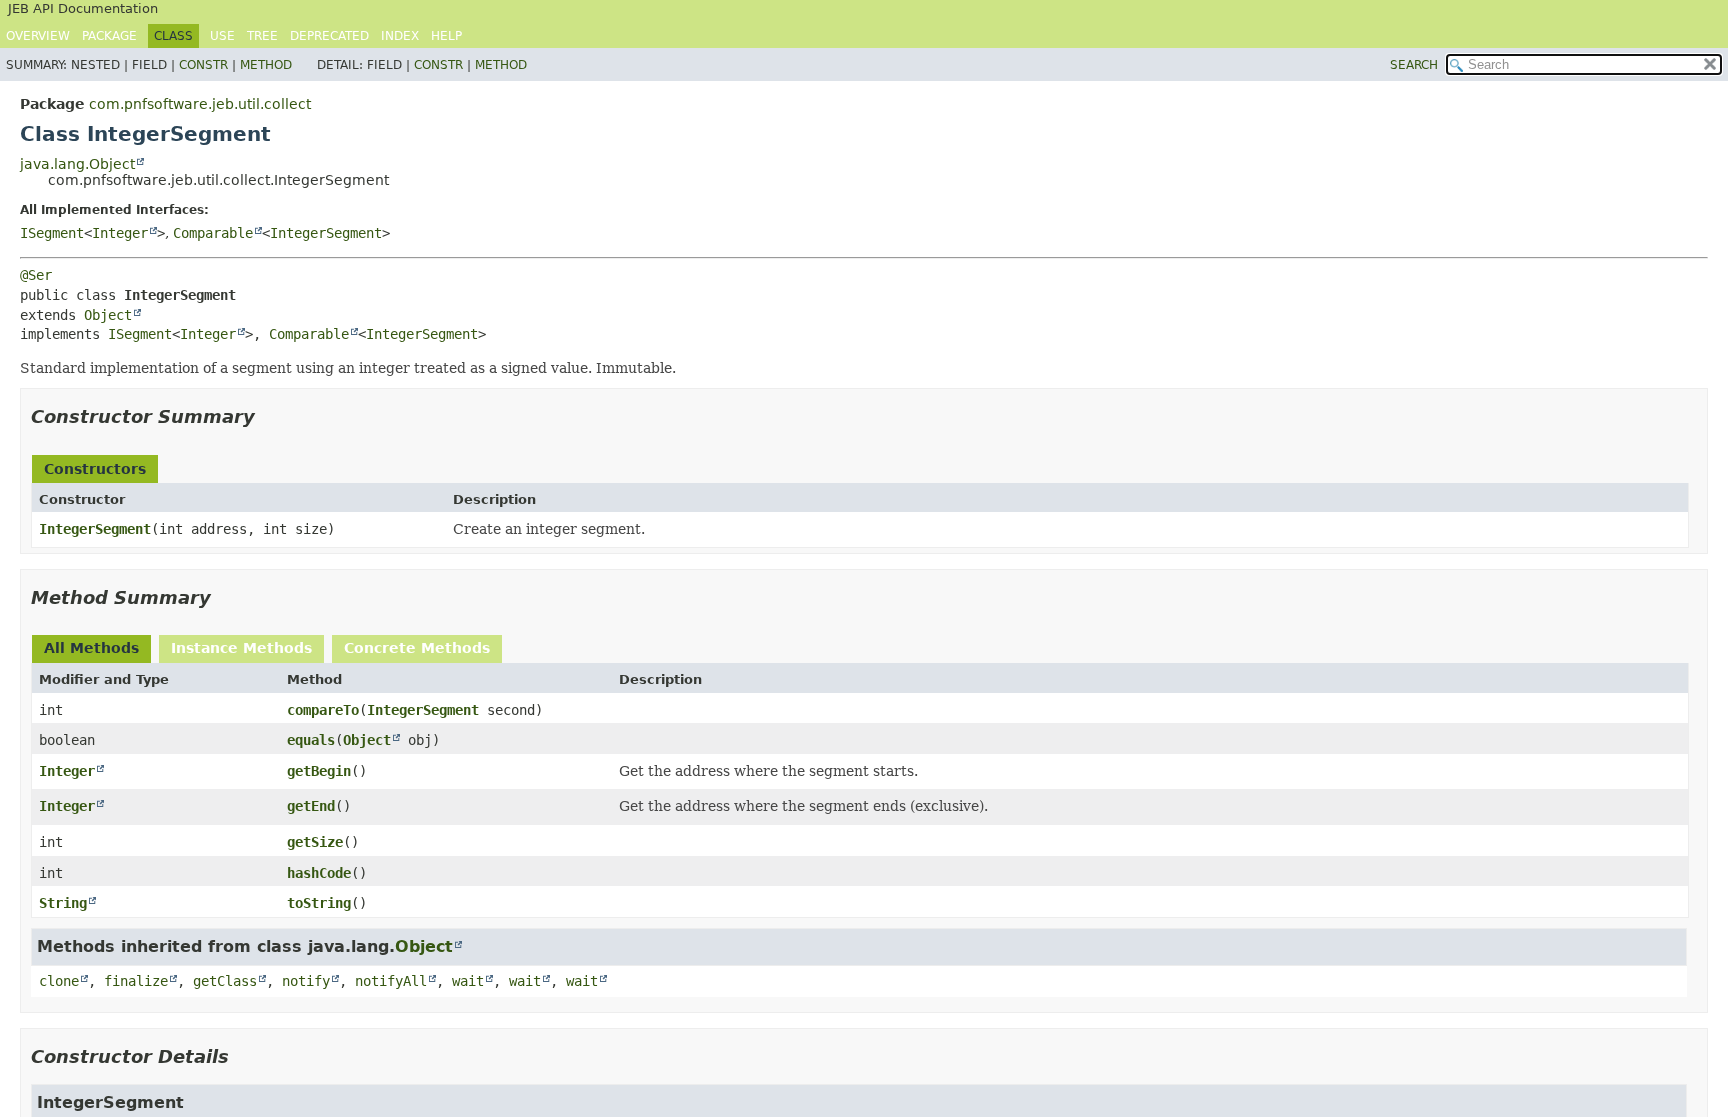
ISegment (52, 233)
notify (306, 981)
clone (59, 981)
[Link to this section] (269, 416)
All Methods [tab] (91, 648)
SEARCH (1414, 65)
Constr (203, 65)
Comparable (213, 233)
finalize (136, 981)
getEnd (311, 806)
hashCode (319, 873)
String (63, 903)
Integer (120, 233)
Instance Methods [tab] (241, 648)
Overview (38, 36)
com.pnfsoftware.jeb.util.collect (200, 104)
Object (108, 315)
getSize (315, 842)
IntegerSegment (326, 233)
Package (109, 36)
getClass (225, 981)
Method (266, 65)
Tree (262, 36)
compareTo (323, 710)
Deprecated (329, 36)
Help (446, 36)
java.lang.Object (77, 164)
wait (468, 981)
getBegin (319, 771)
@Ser (36, 275)
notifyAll (391, 981)
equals (311, 740)
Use (222, 36)
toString (319, 903)
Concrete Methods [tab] (417, 648)
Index (400, 36)
